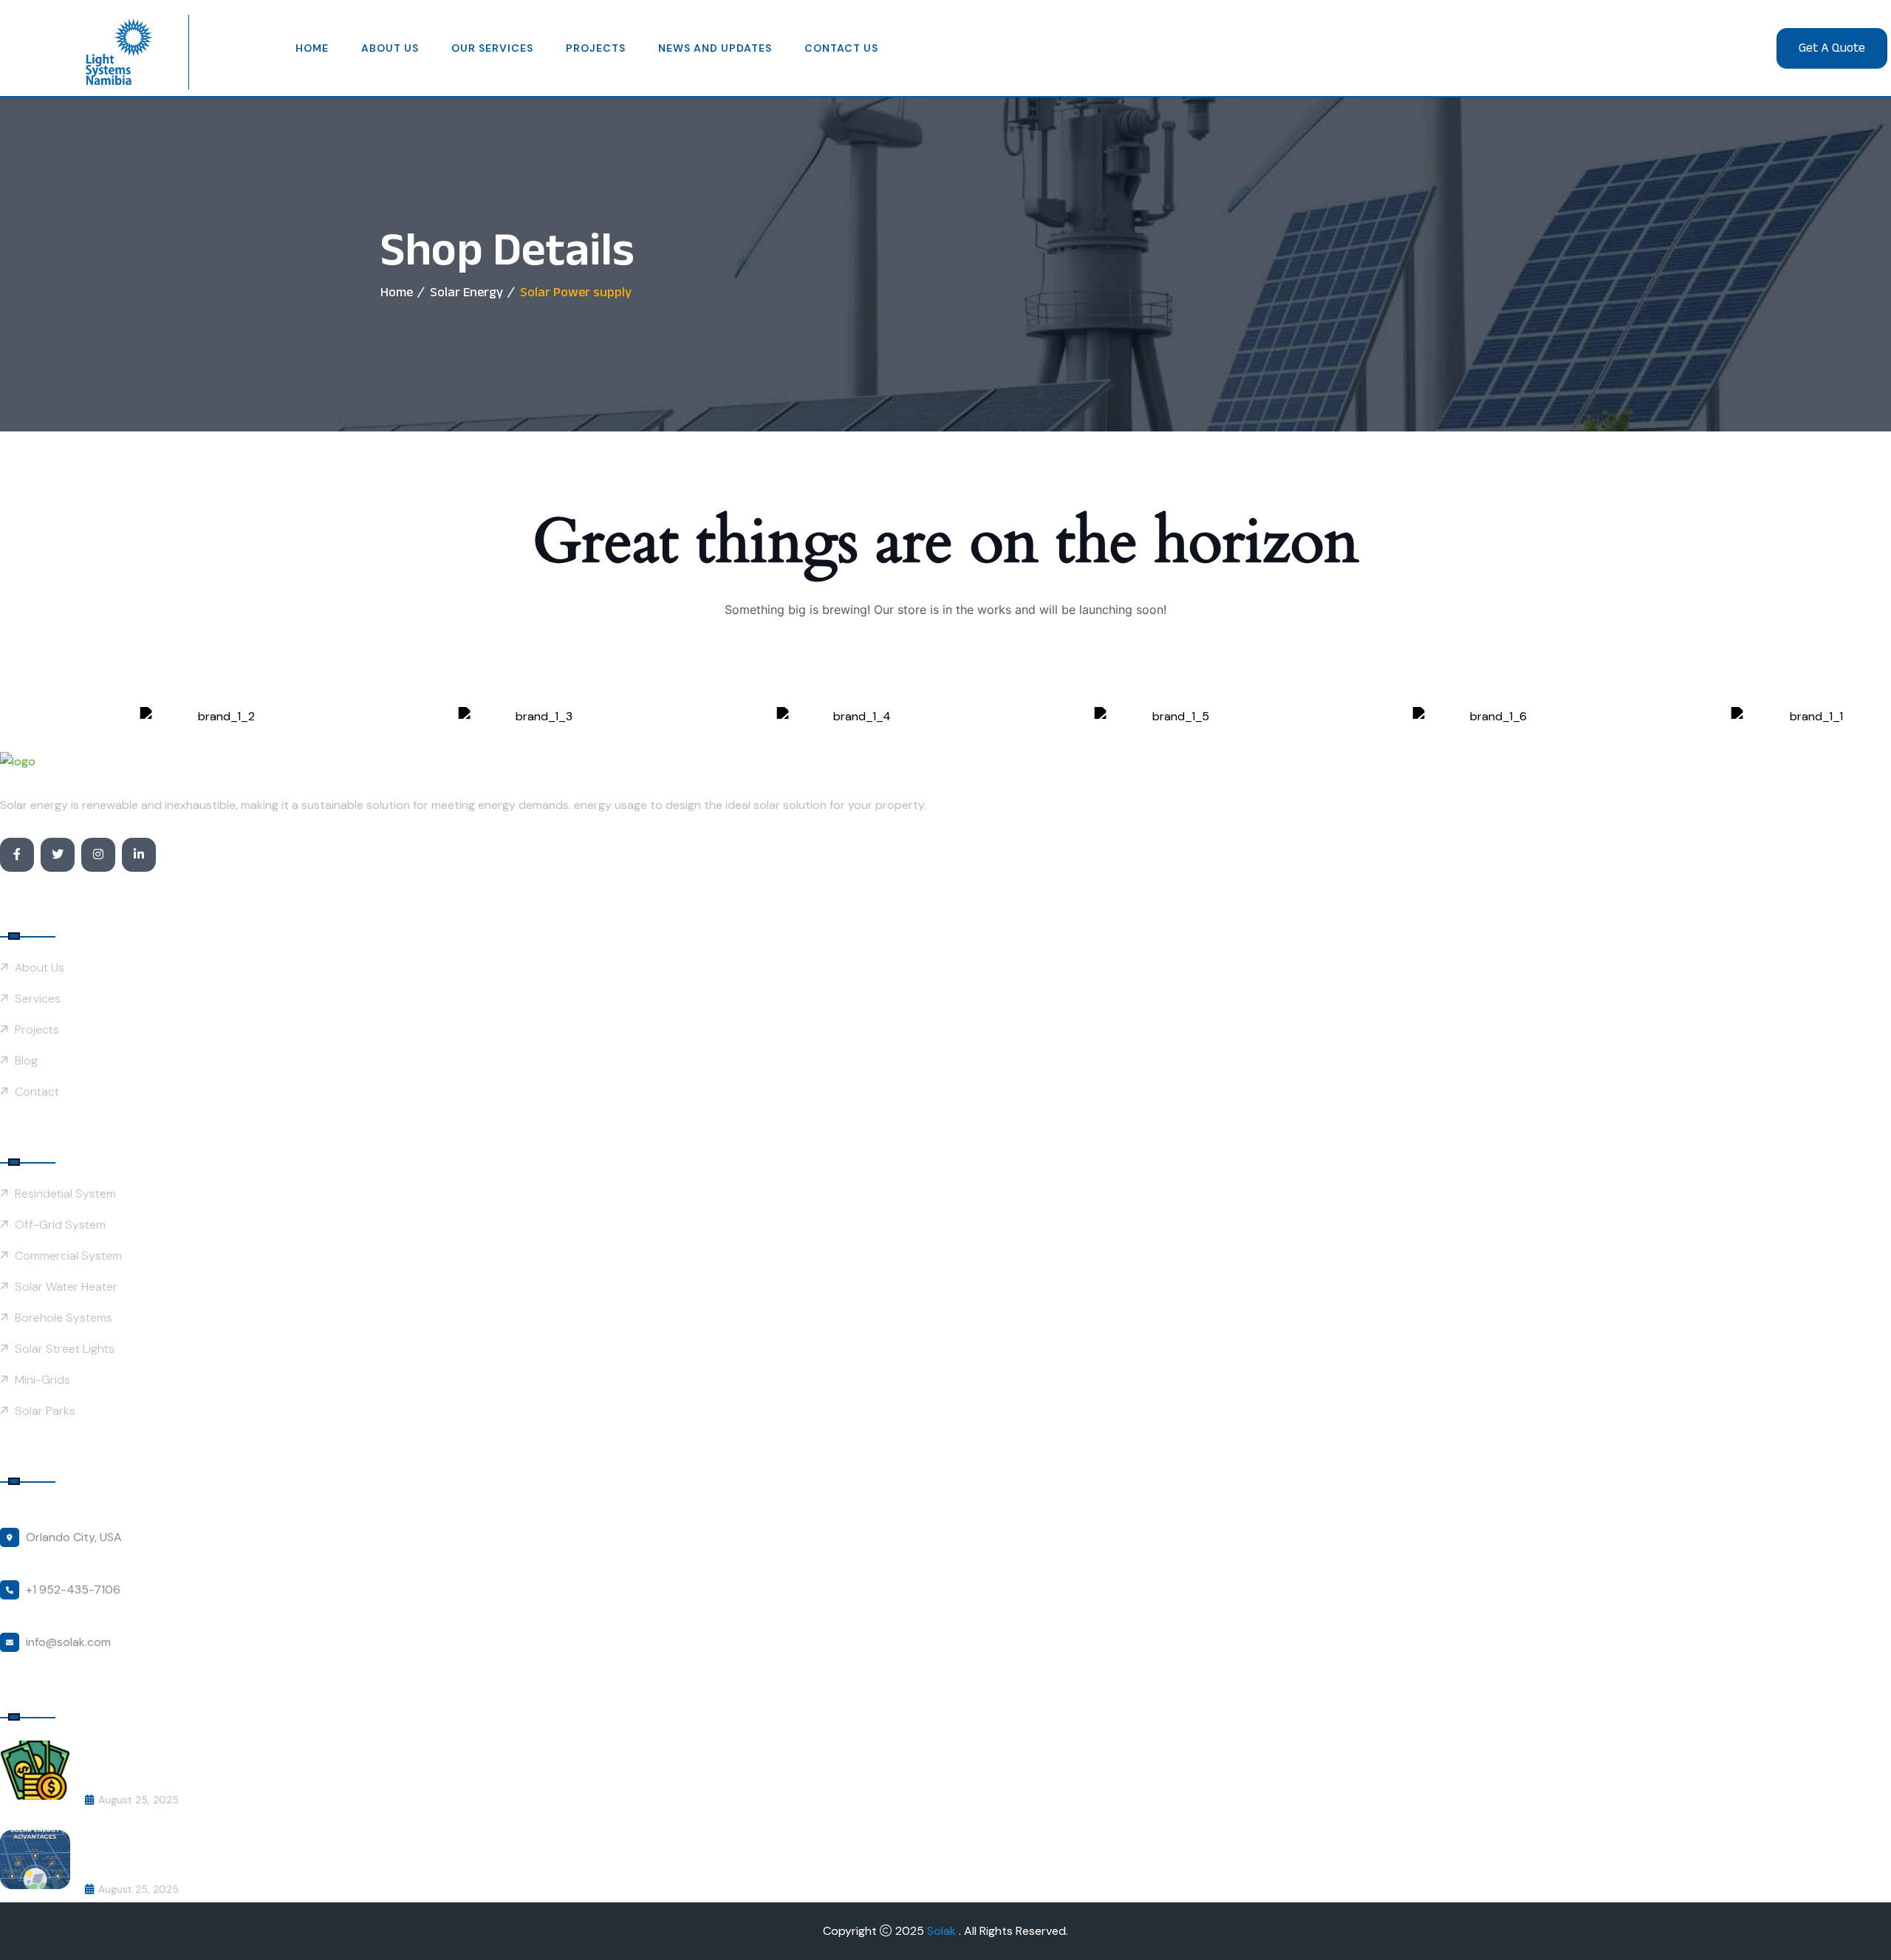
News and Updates (715, 48)
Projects (596, 48)
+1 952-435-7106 (73, 1589)
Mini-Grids (42, 1380)
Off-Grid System (60, 1225)
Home (312, 48)
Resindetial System (65, 1194)
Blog (26, 1061)
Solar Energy (466, 292)
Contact (37, 1092)
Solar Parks (45, 1411)
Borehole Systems (64, 1318)
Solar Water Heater (66, 1287)
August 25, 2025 (139, 1800)
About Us (390, 48)
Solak (943, 1931)
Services (38, 998)
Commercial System (68, 1256)
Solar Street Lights (65, 1349)
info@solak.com (68, 1642)
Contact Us (841, 48)
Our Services (492, 48)
